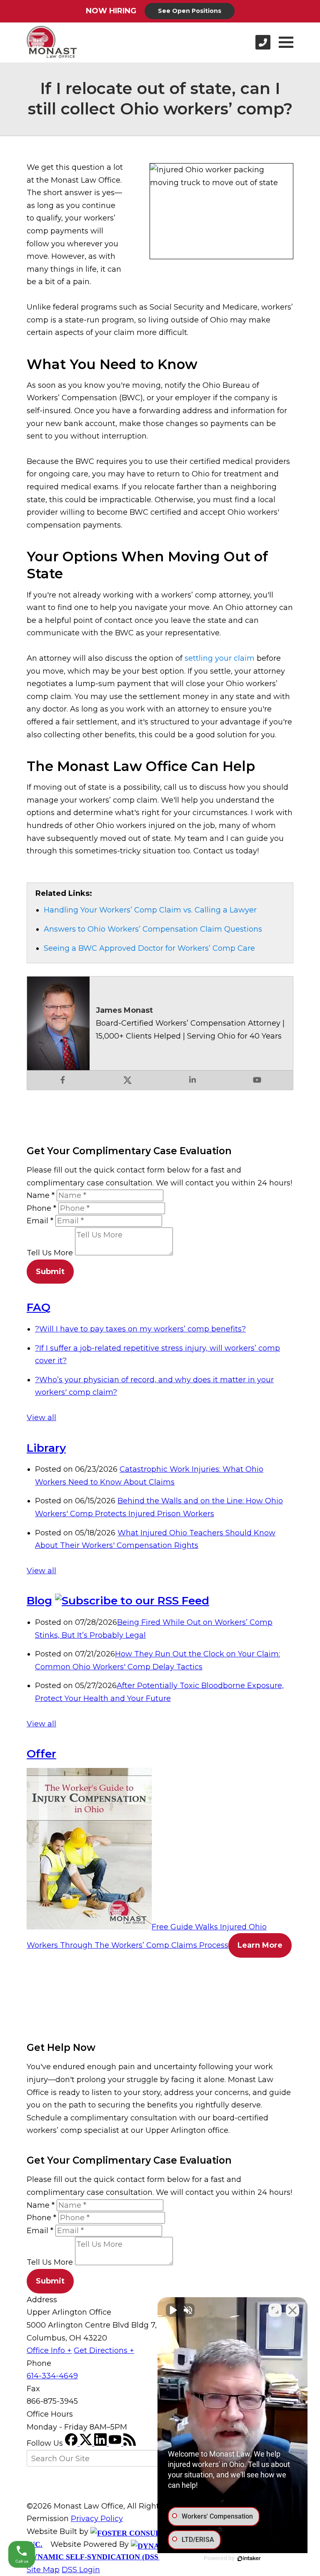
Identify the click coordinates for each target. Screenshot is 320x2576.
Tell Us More (50, 1253)
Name (41, 1195)
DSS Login (81, 2570)
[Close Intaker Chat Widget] (292, 2310)
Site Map (43, 2570)
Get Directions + (104, 2350)
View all (41, 1418)
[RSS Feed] (130, 2443)
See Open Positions (190, 11)
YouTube (257, 1080)
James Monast (124, 1010)
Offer (41, 1754)
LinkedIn (192, 1080)
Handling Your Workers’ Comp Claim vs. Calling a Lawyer (150, 910)
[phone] (263, 42)
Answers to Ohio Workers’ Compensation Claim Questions (153, 929)
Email (40, 1221)
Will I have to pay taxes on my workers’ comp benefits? (140, 1329)
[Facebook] (72, 2443)
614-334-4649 (52, 2376)
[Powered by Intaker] (249, 2559)
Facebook (63, 1080)
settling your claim (220, 658)
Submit (50, 1272)
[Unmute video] (172, 2310)
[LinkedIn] (101, 2443)
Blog (39, 1601)
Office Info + (49, 2350)
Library (46, 1448)
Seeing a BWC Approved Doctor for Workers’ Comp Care (149, 948)
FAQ (39, 1307)
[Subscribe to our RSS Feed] (132, 1601)
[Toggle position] (275, 2310)
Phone (41, 1208)
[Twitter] (87, 2443)
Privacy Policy (97, 2519)
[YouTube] (116, 2443)
